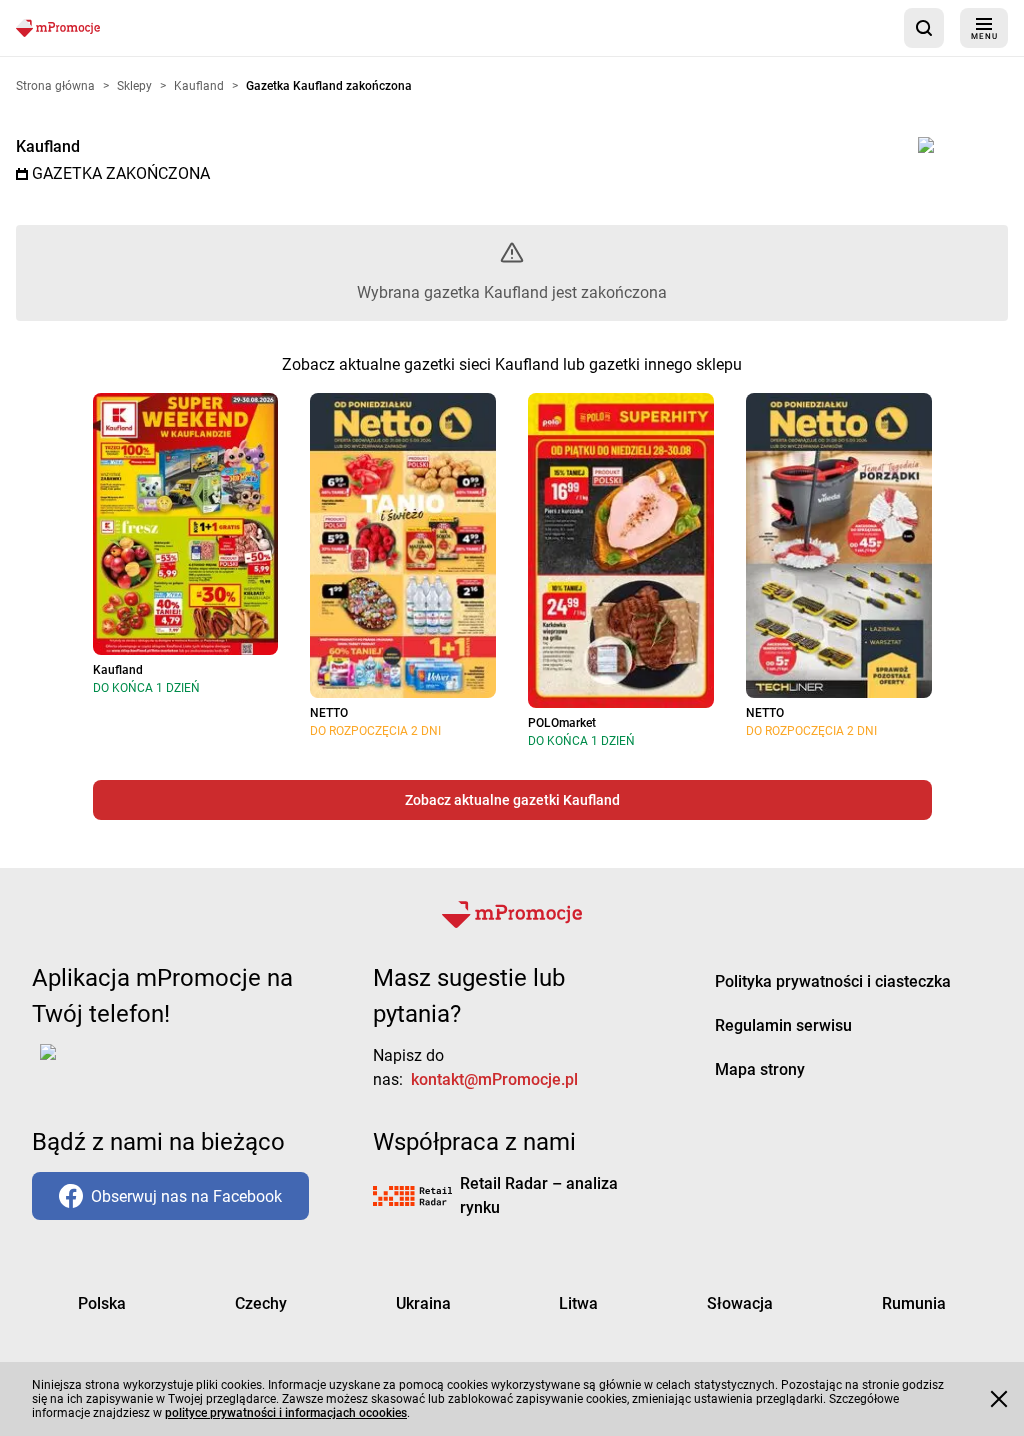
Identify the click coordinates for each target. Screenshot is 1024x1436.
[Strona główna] (58, 27)
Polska (102, 1303)
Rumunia (914, 1303)
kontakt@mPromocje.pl (494, 1079)
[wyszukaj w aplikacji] (924, 28)
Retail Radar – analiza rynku (539, 1195)
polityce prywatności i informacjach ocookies (286, 1413)
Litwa (578, 1303)
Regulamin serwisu (783, 1025)
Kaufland (48, 146)
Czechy (261, 1303)
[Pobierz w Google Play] (110, 1064)
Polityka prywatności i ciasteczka (833, 981)
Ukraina (423, 1303)
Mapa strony (760, 1069)
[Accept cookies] (999, 1399)
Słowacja (740, 1303)
